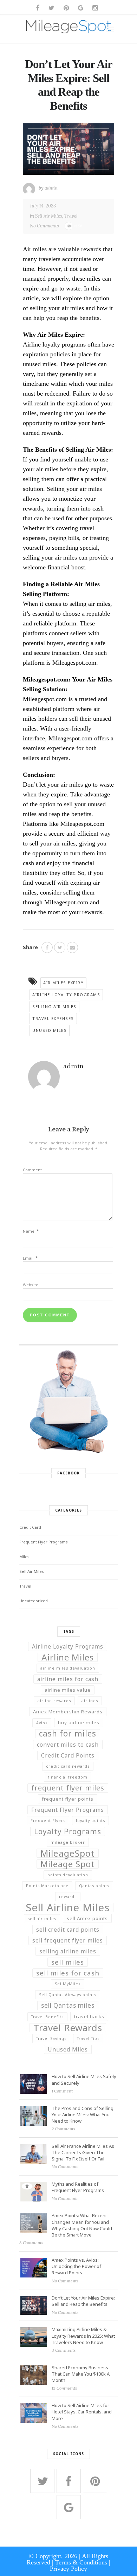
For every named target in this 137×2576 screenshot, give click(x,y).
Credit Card (30, 1527)
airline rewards (54, 1701)
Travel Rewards (68, 2028)
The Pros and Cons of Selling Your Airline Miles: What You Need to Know (83, 2115)
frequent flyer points (68, 1799)
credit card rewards (68, 1766)
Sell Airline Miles (68, 1907)
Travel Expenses (53, 1018)
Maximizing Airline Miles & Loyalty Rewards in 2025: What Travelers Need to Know (83, 2336)
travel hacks (89, 2016)
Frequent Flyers (48, 1821)
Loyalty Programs (68, 1831)
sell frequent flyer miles (68, 1940)
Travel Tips (88, 2039)
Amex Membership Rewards (68, 1712)
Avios (42, 1723)
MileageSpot (68, 1853)
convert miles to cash (68, 1745)
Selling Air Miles (54, 1006)
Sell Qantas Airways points (68, 1995)
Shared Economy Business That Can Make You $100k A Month (81, 2374)
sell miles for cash (68, 1973)
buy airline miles (79, 1722)
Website (31, 1285)
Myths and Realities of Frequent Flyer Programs (78, 2187)
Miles (24, 1557)
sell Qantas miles (68, 2005)
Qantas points (94, 1886)
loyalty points (90, 1821)
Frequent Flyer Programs (44, 1542)
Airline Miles (68, 1657)
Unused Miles (50, 1030)
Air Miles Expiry (63, 983)
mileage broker (68, 1842)
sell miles (68, 1962)
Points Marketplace (47, 1886)
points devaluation (68, 1875)
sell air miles (42, 1919)
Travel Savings (51, 2039)
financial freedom (68, 1777)
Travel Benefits (47, 2017)
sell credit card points (68, 1930)
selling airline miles (68, 1951)
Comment (32, 1170)
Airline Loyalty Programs (66, 995)
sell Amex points (87, 1918)
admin (51, 188)
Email (30, 1258)
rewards (68, 1897)
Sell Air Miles (49, 216)
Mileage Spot (68, 1864)
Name (31, 1231)
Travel (71, 216)
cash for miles (68, 1734)
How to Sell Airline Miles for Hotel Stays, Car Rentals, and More (82, 2412)
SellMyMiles (68, 1984)
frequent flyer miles (68, 1788)
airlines (90, 1701)
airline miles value (68, 1690)
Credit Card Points (68, 1755)
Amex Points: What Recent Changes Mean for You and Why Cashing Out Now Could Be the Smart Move (82, 2225)
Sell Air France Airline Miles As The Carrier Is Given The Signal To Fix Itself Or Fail (83, 2152)
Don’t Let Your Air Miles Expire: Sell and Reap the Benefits (83, 2301)
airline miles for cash (68, 1679)
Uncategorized (34, 1601)
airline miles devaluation (68, 1668)
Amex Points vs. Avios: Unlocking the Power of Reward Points (76, 2266)
